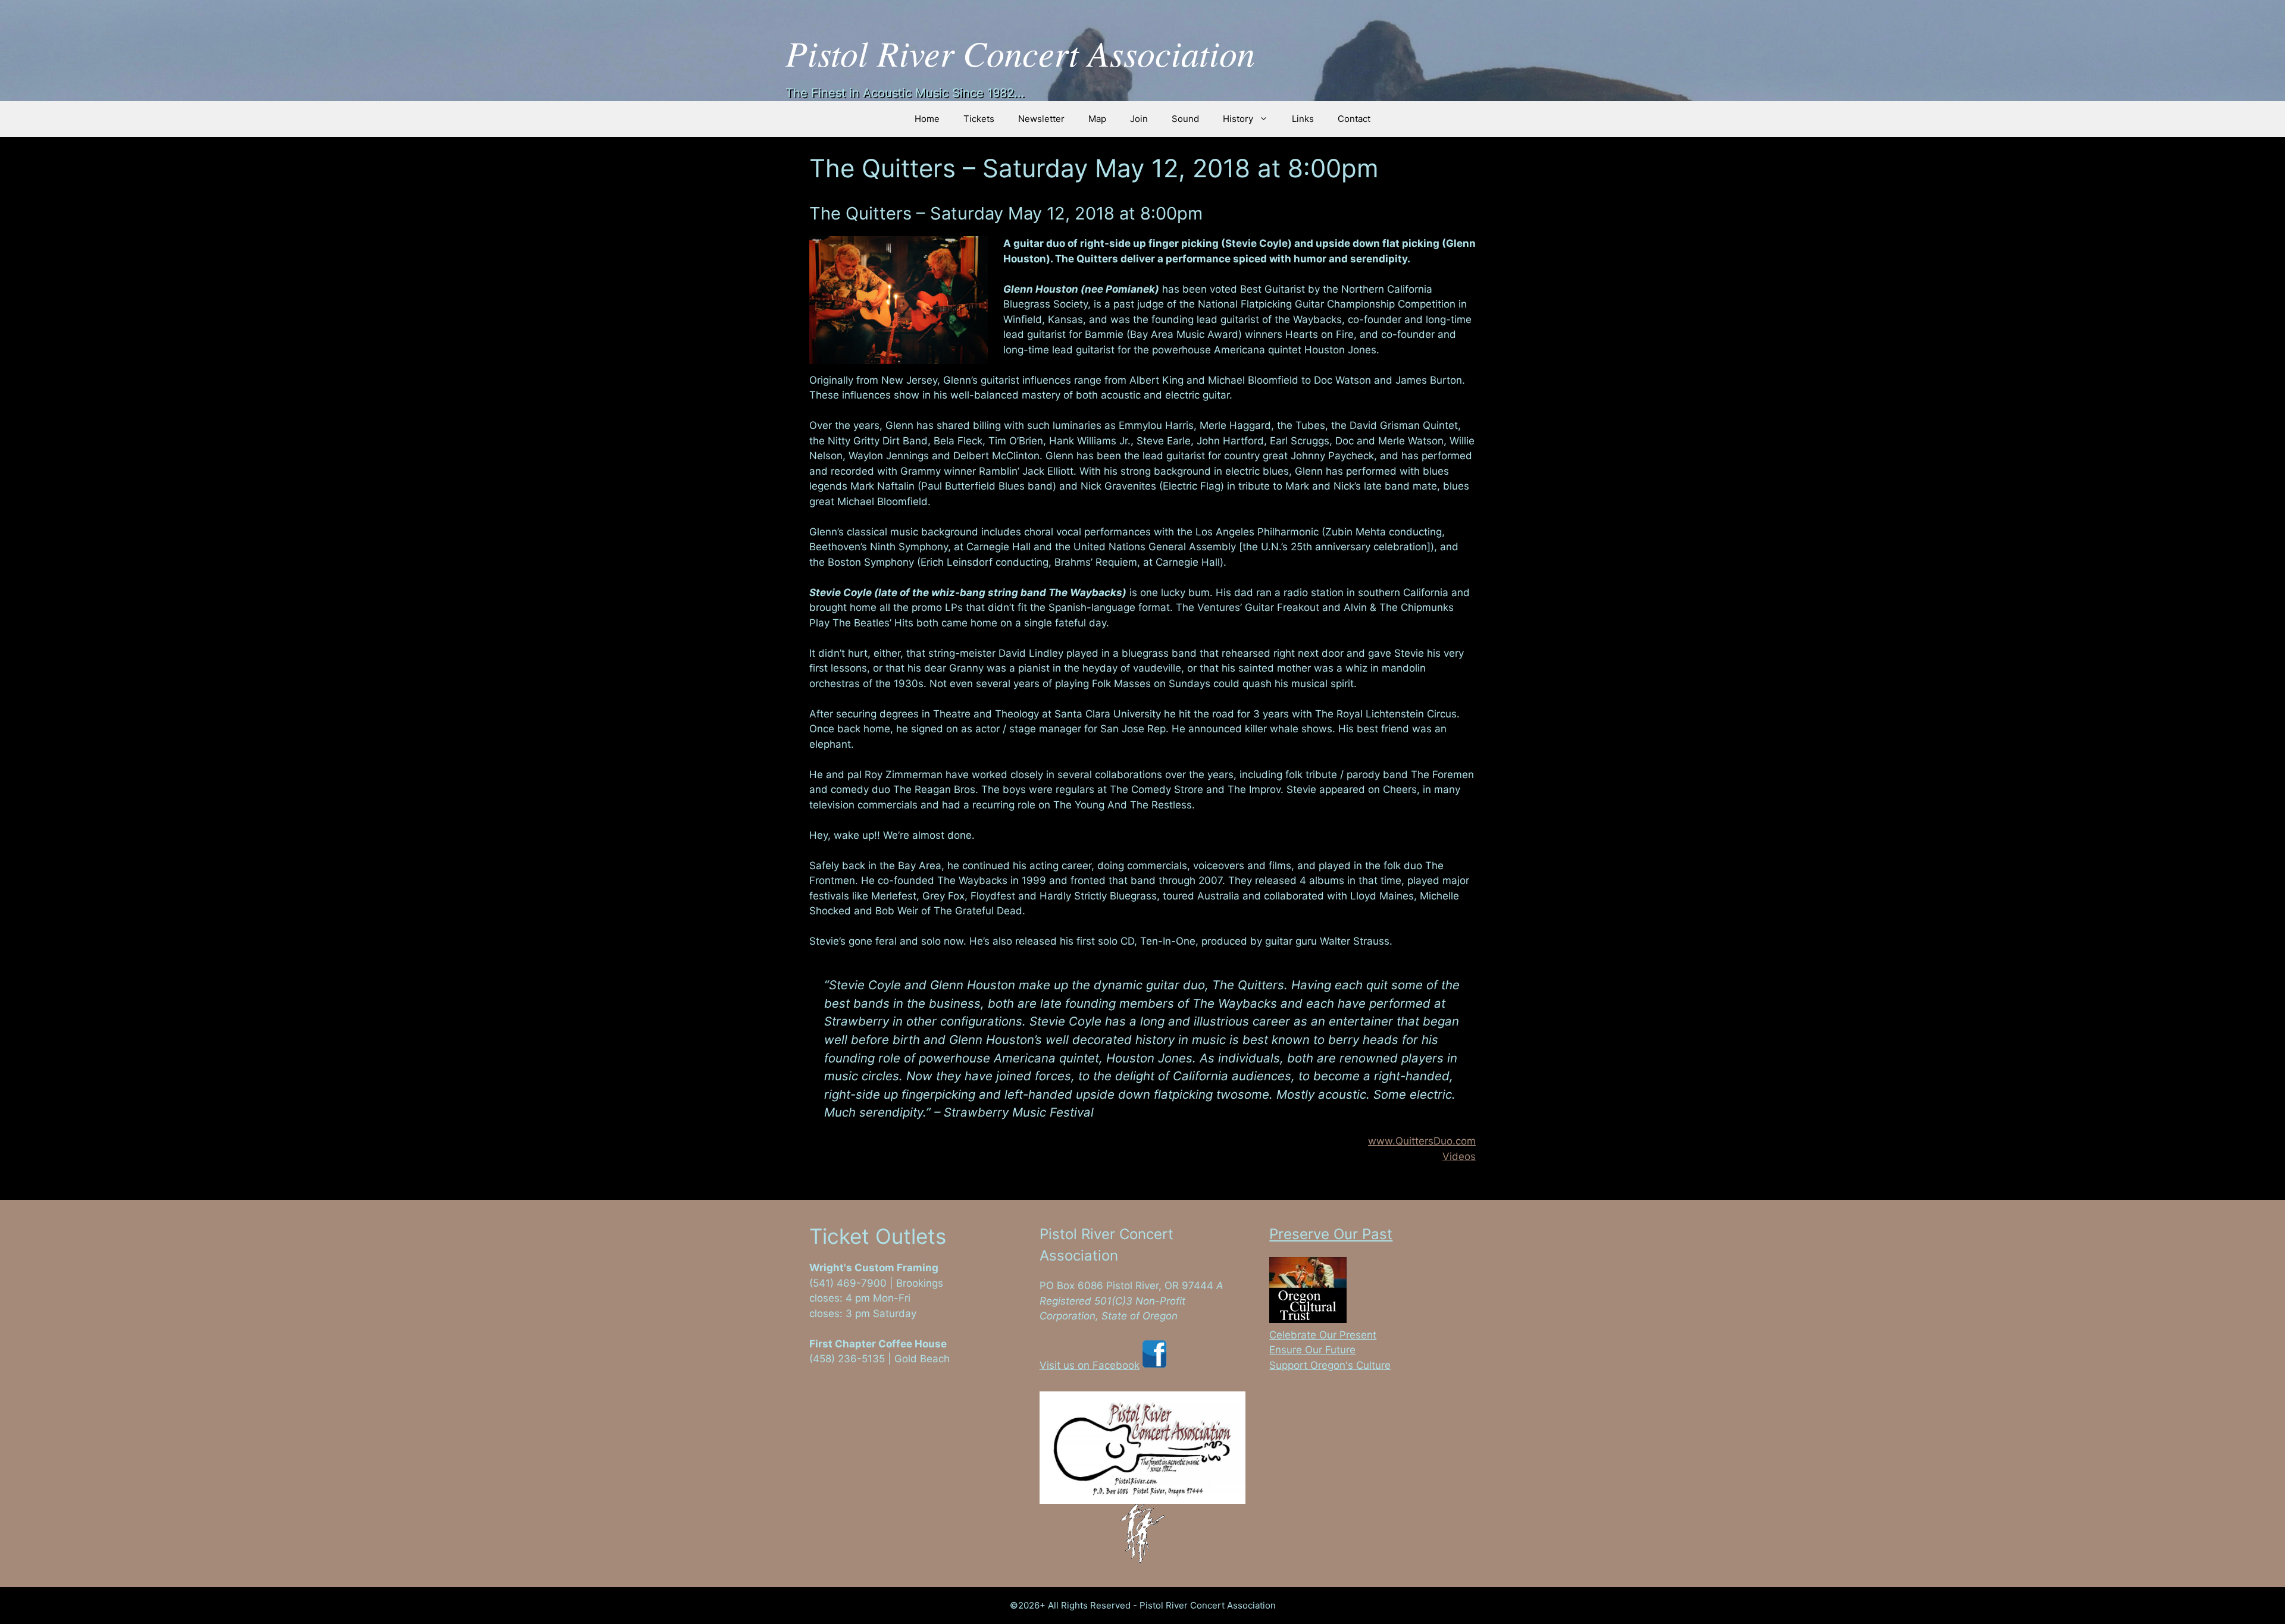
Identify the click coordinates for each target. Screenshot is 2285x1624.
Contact (1354, 119)
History (1238, 119)
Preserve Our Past (1331, 1234)
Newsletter (1041, 119)
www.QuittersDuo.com (1422, 1141)
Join (1139, 119)
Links (1303, 119)
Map (1097, 119)
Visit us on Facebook (1090, 1365)
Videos (1459, 1156)
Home (927, 119)
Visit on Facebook (852, 1374)
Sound (1185, 119)
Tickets (979, 119)
